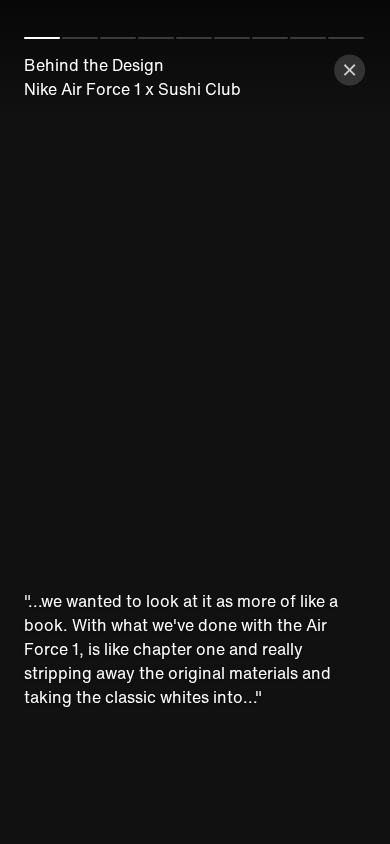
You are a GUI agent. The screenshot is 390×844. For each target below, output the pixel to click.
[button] (350, 70)
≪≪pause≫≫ (195, 422)
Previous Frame (64, 437)
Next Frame (325, 437)
